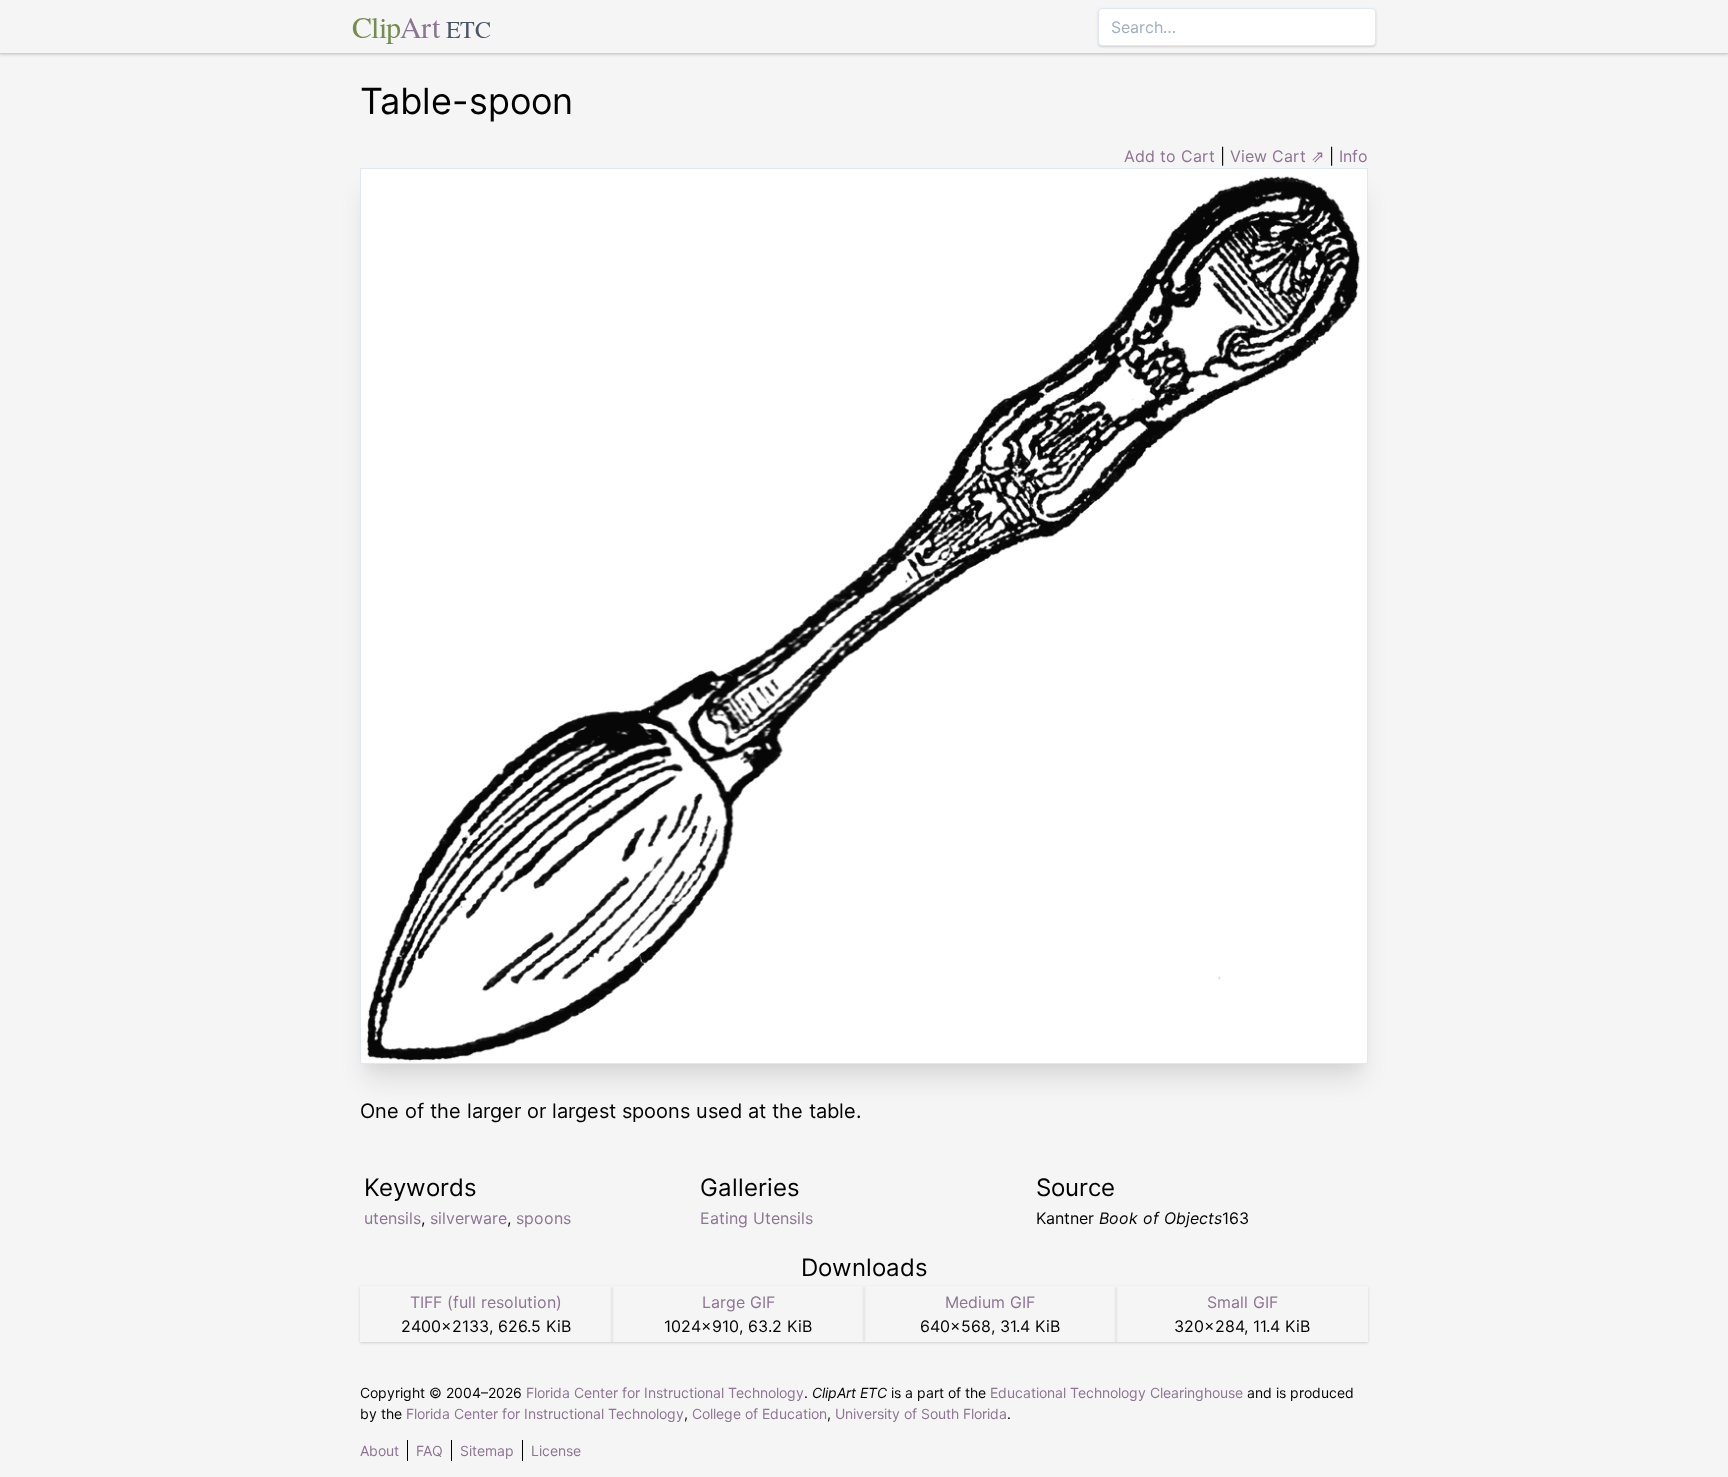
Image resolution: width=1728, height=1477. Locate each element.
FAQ (429, 1450)
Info (1353, 156)
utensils (392, 1218)
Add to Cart (1169, 156)
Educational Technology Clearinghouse (1116, 1392)
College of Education (759, 1413)
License (556, 1450)
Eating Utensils (756, 1218)
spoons (543, 1218)
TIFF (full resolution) (486, 1302)
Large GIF (738, 1302)
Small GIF (1242, 1302)
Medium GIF (990, 1302)
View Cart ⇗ (1277, 156)
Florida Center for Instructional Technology (665, 1392)
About (379, 1450)
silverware (468, 1218)
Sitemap (487, 1450)
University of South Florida (921, 1413)
